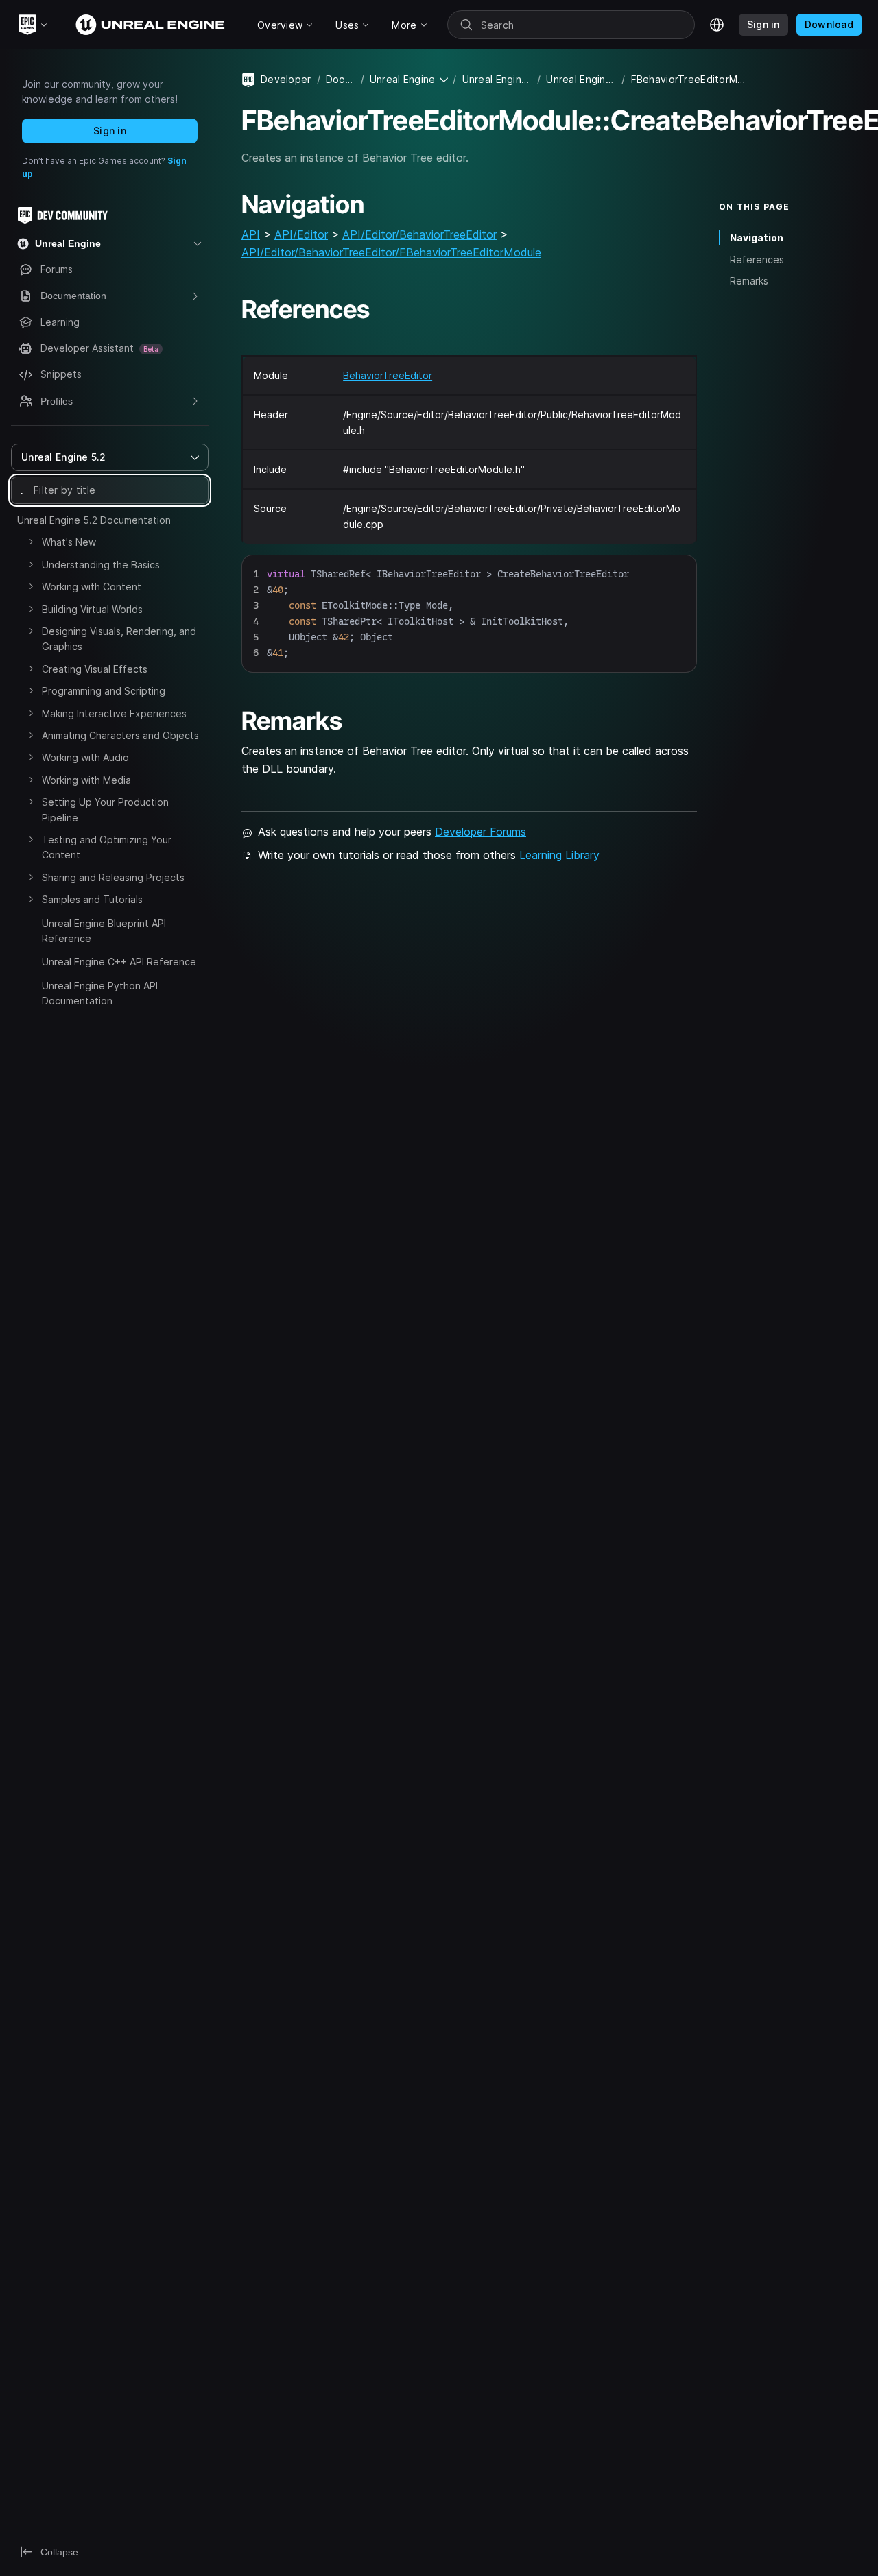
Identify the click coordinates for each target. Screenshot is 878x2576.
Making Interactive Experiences (114, 713)
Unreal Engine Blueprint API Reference (104, 931)
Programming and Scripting (104, 691)
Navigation (757, 238)
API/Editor (301, 234)
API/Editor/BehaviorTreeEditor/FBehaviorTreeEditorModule (391, 252)
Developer (286, 79)
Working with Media (86, 780)
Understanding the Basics (101, 565)
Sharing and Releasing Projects (113, 877)
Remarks (749, 281)
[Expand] (31, 542)
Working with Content (92, 587)
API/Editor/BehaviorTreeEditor (419, 234)
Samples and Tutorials (92, 899)
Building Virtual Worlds (92, 609)
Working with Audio (85, 757)
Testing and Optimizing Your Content (107, 847)
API (251, 234)
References (757, 259)
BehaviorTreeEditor (388, 375)
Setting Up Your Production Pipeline (105, 809)
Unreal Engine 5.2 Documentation (94, 520)
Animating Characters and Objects (120, 735)
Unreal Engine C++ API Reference (119, 962)
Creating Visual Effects (95, 669)
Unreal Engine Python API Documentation (100, 993)
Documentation (341, 79)
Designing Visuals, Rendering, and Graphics (119, 639)
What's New (69, 542)
